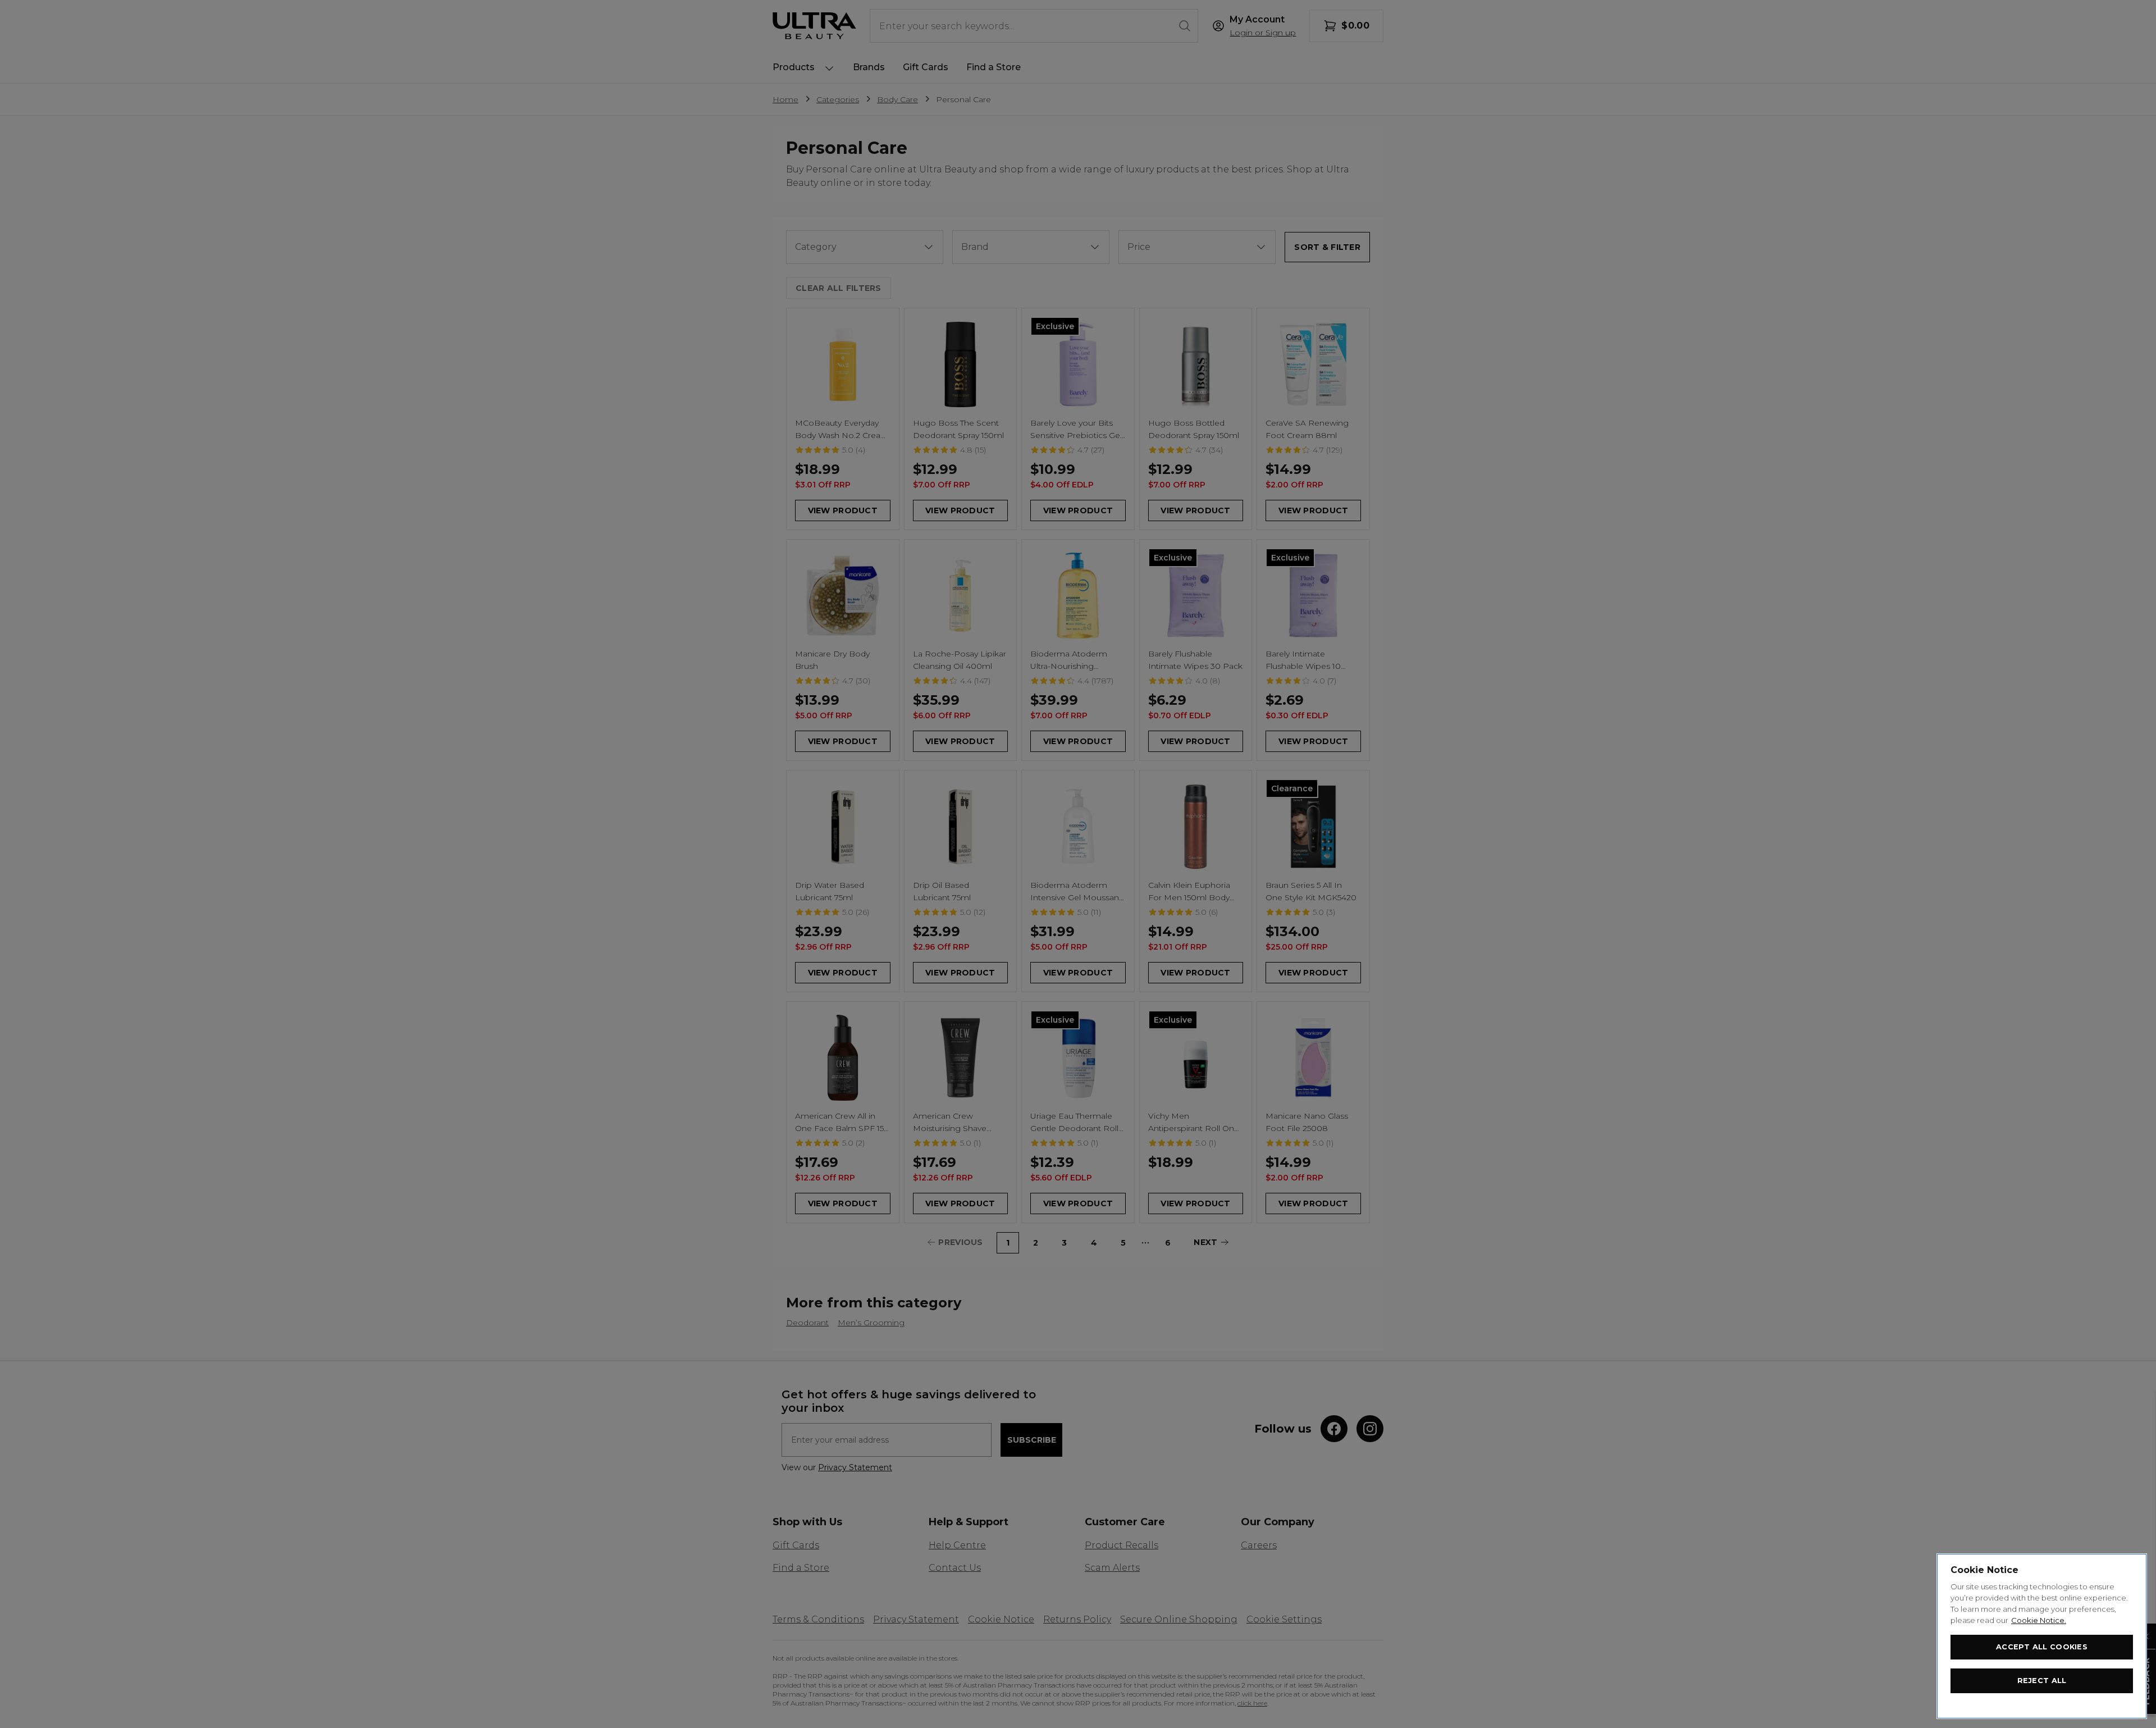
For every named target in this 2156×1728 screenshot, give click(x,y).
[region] (2042, 1636)
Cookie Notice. (2039, 1620)
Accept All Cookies (2042, 1647)
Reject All (2042, 1681)
